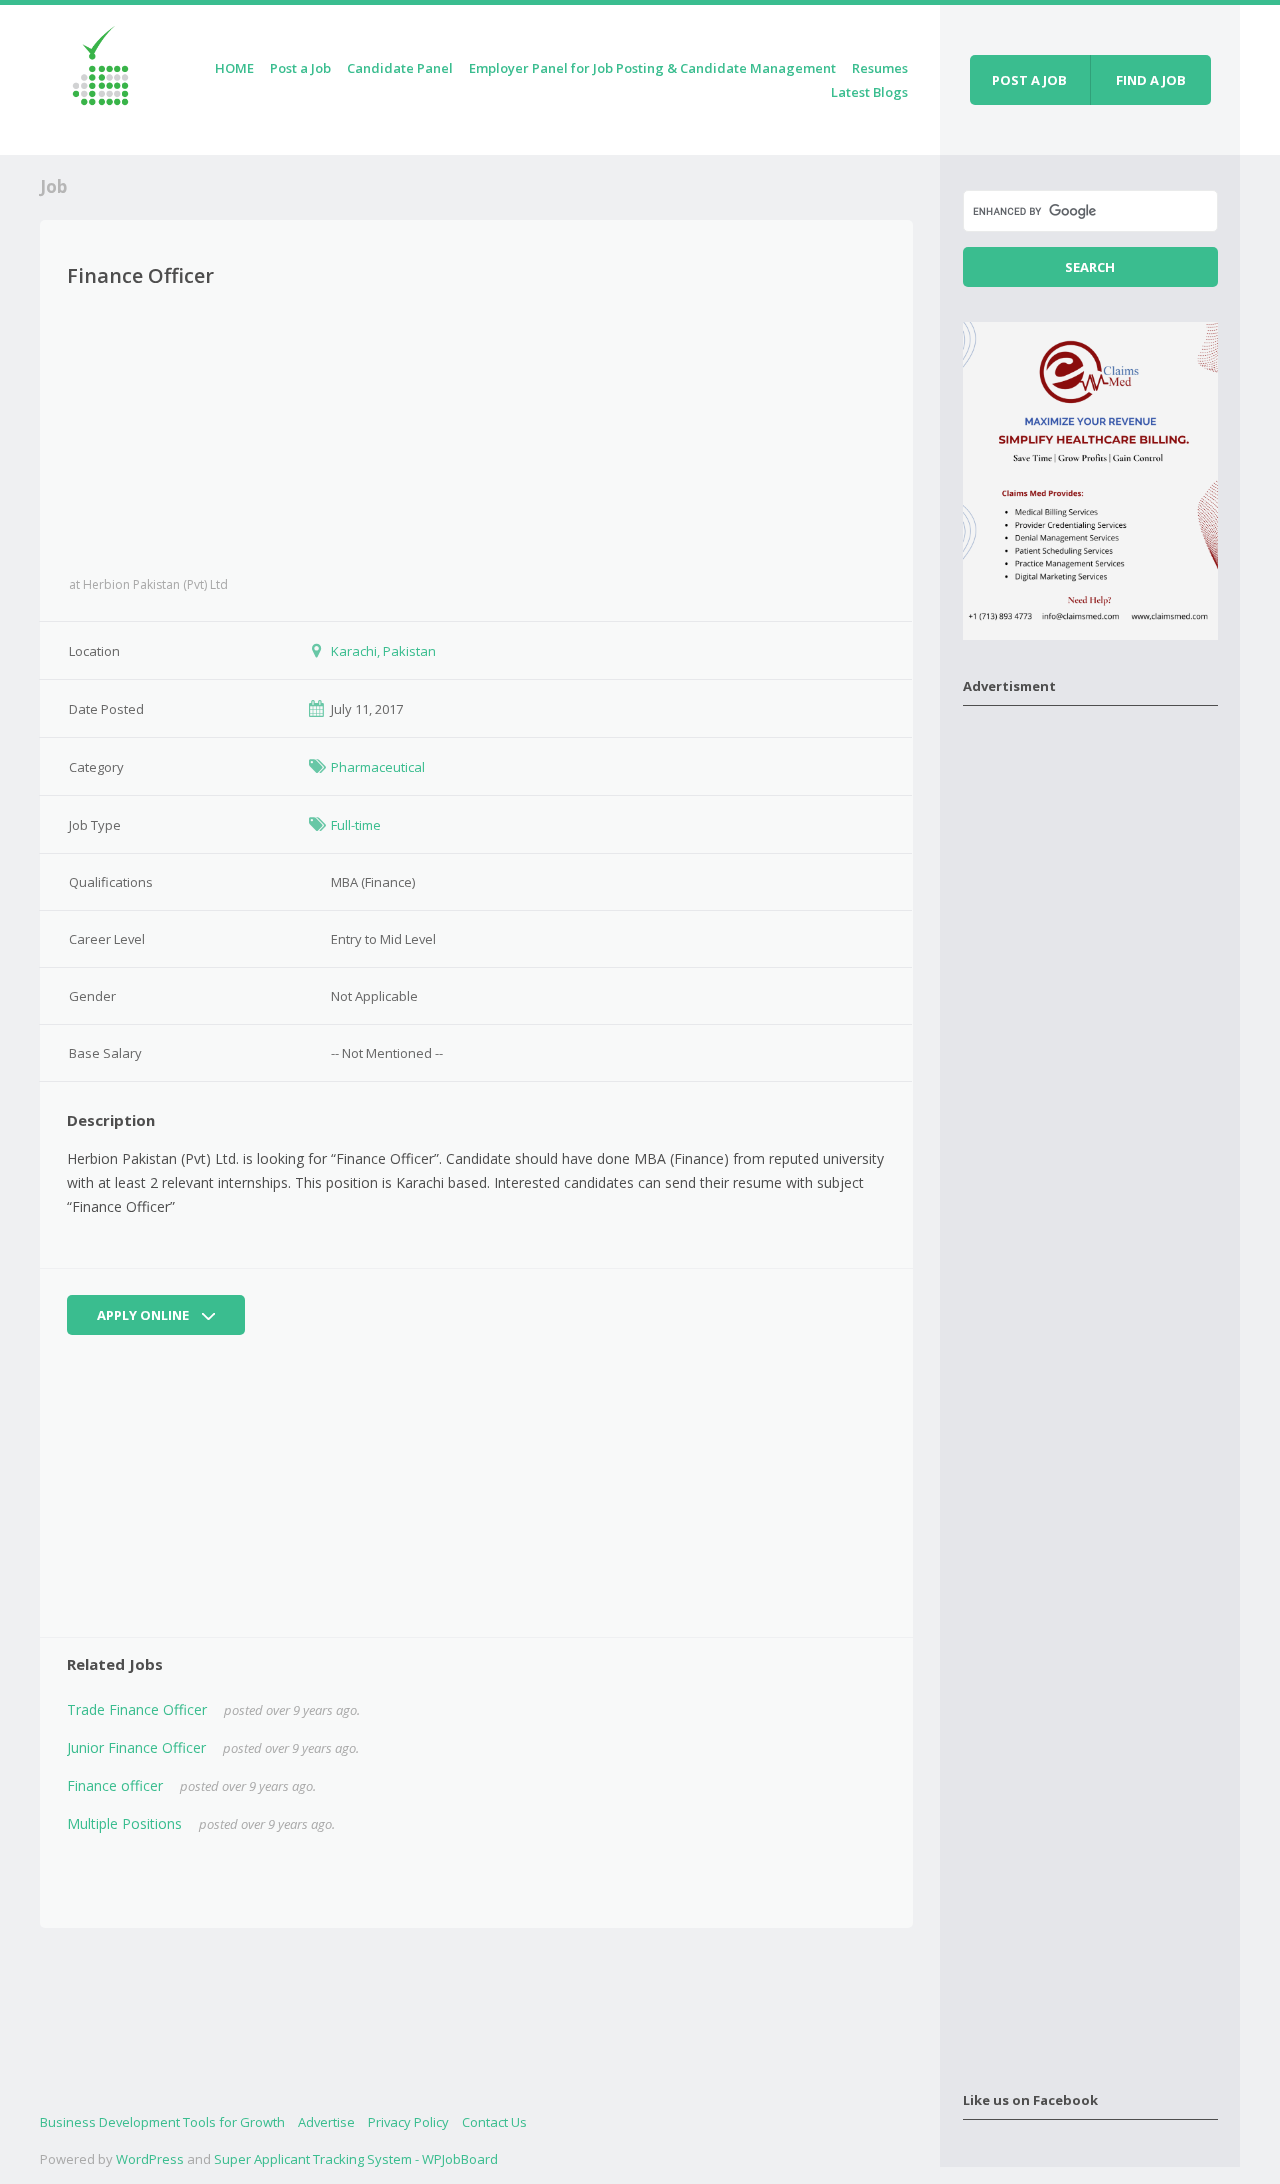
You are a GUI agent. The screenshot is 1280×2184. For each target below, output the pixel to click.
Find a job (1151, 80)
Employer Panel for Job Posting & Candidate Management (652, 68)
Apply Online (144, 1315)
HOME (234, 68)
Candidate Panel (400, 68)
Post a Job (300, 68)
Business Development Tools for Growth (162, 2122)
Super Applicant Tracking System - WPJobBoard (356, 2159)
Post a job (1029, 80)
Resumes (880, 68)
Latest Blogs (869, 92)
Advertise (326, 2122)
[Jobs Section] (100, 76)
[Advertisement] (476, 433)
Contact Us (494, 2122)
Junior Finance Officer (136, 1747)
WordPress (150, 2159)
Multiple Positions (124, 1823)
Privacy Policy (408, 2122)
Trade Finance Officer (137, 1709)
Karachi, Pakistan (383, 651)
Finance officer (115, 1785)
